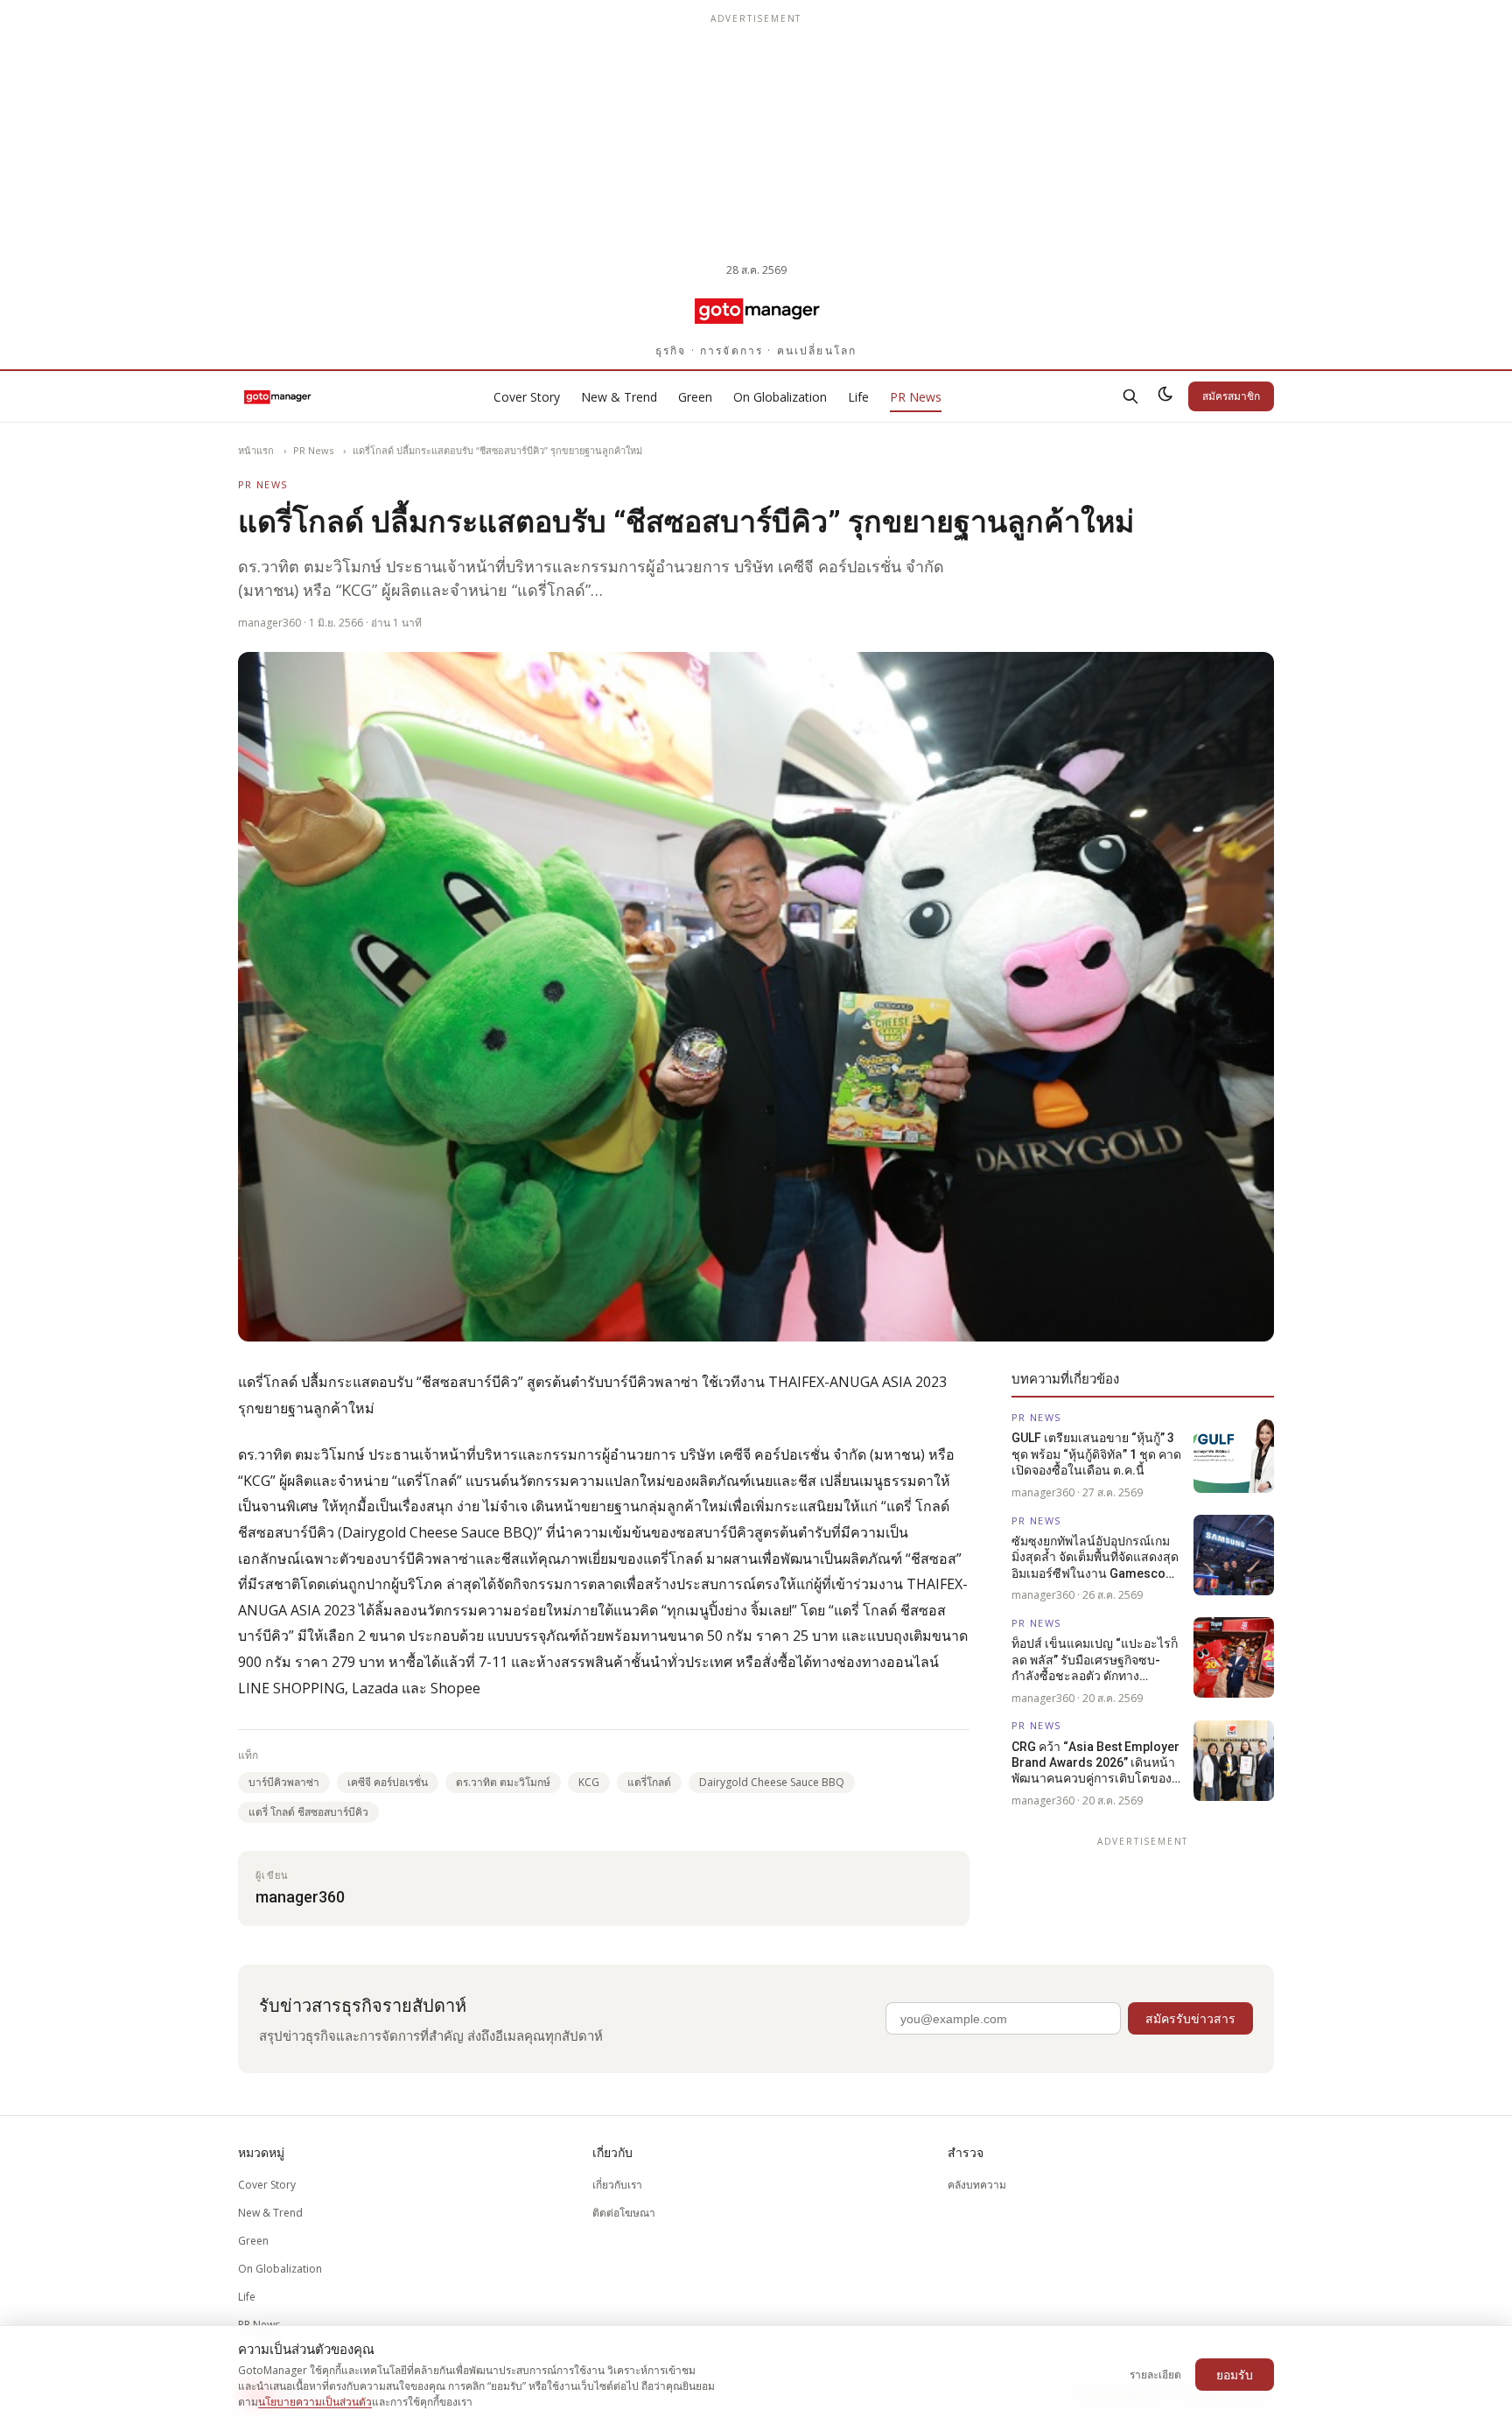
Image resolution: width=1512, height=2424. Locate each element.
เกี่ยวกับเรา (617, 2185)
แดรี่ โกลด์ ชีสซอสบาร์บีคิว (308, 1812)
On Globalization (780, 397)
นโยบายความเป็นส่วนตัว (315, 2402)
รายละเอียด (1155, 2375)
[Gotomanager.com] (756, 310)
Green (695, 397)
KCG (589, 1782)
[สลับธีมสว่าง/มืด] (1165, 396)
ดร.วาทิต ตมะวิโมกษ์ (503, 1782)
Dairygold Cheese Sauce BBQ (772, 1782)
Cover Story (527, 397)
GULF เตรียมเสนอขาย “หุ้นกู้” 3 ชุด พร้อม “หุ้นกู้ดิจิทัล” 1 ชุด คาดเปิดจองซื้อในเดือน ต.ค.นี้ (1096, 1455)
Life (858, 397)
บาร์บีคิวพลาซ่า (284, 1782)
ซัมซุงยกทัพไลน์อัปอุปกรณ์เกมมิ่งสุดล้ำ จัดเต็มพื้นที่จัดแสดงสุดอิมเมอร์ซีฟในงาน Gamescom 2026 (1095, 1558)
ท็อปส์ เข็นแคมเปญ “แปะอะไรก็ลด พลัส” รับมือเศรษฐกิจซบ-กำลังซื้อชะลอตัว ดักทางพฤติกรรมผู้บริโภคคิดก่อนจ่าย (1095, 1661)
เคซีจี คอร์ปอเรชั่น (388, 1782)
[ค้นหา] (1130, 396)
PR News (916, 397)
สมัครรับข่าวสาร (1190, 2018)
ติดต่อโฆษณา (624, 2213)
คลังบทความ (977, 2185)
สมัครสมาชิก (1231, 396)
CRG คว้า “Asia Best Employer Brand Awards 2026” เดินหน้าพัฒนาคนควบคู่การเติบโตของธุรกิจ (1095, 1763)
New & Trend (619, 397)
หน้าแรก (256, 450)
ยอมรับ (1235, 2375)
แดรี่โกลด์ (649, 1782)
